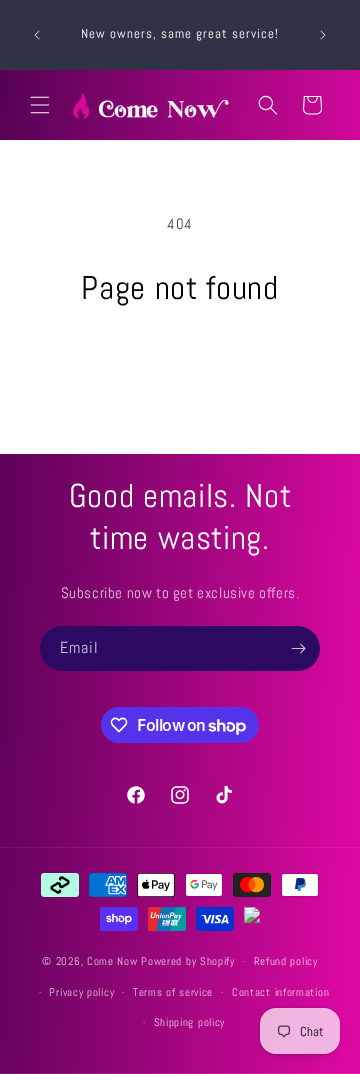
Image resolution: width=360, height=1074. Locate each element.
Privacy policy (81, 992)
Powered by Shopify (188, 961)
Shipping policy (190, 1022)
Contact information (280, 992)
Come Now (114, 961)
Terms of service (173, 992)
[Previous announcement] (37, 35)
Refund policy (286, 961)
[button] (40, 105)
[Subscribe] (298, 648)
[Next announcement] (323, 35)
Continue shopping (180, 361)
